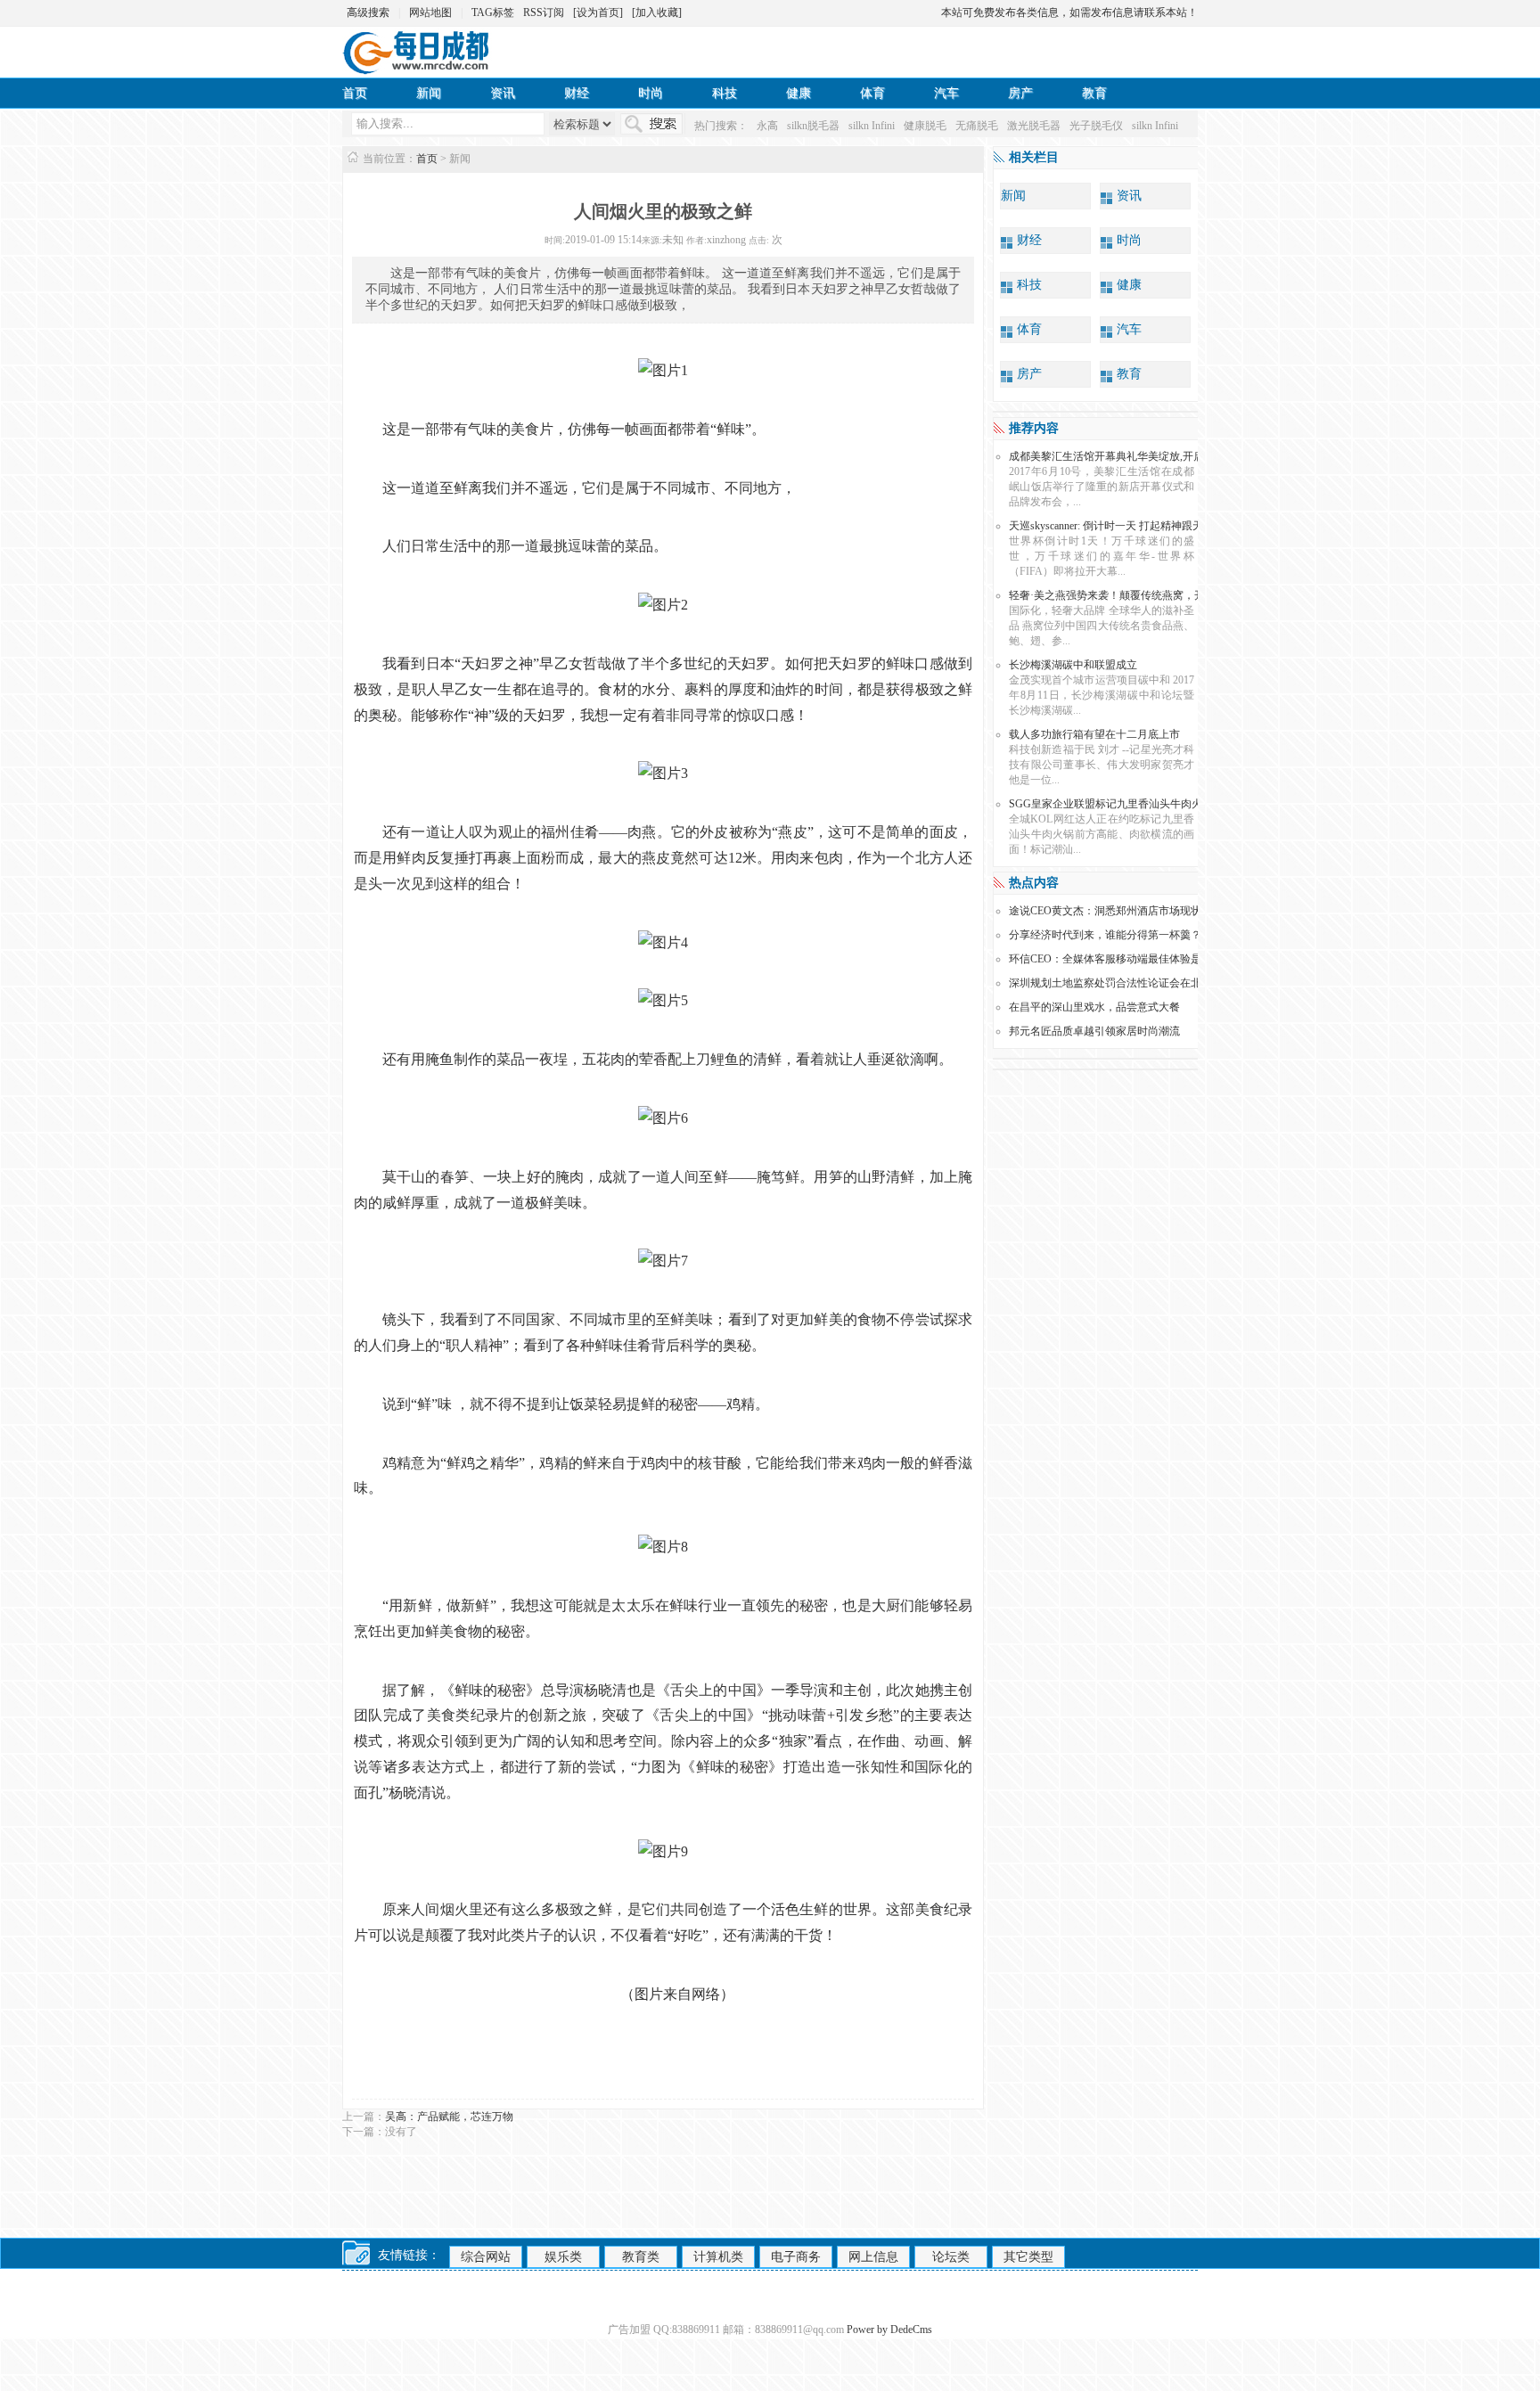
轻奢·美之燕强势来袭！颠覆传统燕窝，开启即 (1118, 595)
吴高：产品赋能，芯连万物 (449, 2117)
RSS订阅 (544, 12)
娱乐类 (563, 2257)
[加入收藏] (657, 12)
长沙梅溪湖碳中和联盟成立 (1073, 665)
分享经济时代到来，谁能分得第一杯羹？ (1105, 935)
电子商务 (796, 2257)
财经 (577, 93)
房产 (1020, 93)
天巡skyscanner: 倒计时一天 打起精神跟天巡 (1111, 526)
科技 (725, 93)
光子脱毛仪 (1096, 126)
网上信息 (873, 2257)
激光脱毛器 (1034, 126)
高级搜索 (368, 12)
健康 (799, 93)
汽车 (946, 93)
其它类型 (1028, 2257)
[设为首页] (598, 12)
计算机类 (718, 2257)
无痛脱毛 (977, 126)
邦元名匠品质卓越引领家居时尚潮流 (1094, 1031)
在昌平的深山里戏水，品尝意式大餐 (1094, 1007)
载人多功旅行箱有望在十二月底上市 (1094, 734)
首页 (355, 93)
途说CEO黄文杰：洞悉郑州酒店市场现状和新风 (1121, 911)
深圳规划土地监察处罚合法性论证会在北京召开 (1121, 983)
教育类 (641, 2257)
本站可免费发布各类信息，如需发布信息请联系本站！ (1069, 12)
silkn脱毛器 (813, 126)
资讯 (503, 93)
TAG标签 (493, 12)
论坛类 (951, 2257)
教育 (1094, 93)
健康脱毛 (925, 126)
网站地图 (430, 12)
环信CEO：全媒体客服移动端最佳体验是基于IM (1122, 959)
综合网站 (486, 2257)
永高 (767, 126)
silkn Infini (872, 126)
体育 (872, 93)
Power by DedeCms (889, 2330)
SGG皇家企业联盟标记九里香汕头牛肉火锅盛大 (1122, 804)
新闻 (429, 93)
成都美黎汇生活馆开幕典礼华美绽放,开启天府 (1117, 456)
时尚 (651, 93)
